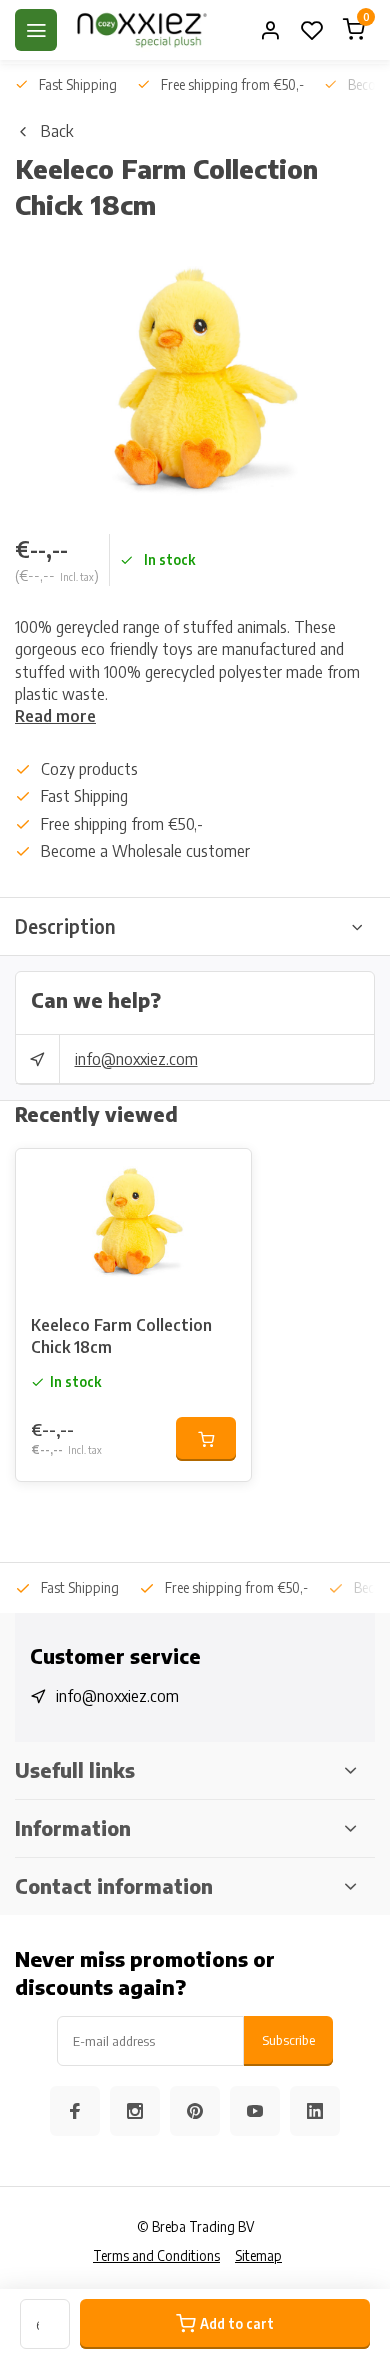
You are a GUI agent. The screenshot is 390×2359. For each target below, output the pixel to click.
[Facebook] (75, 2111)
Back (57, 131)
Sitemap (258, 2255)
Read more (55, 716)
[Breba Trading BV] (142, 30)
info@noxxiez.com (136, 1059)
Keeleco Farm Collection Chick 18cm (121, 1336)
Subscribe (288, 2039)
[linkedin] (315, 2111)
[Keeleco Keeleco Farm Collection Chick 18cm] (133, 1224)
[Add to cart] (206, 1439)
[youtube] (255, 2111)
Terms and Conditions (156, 2255)
